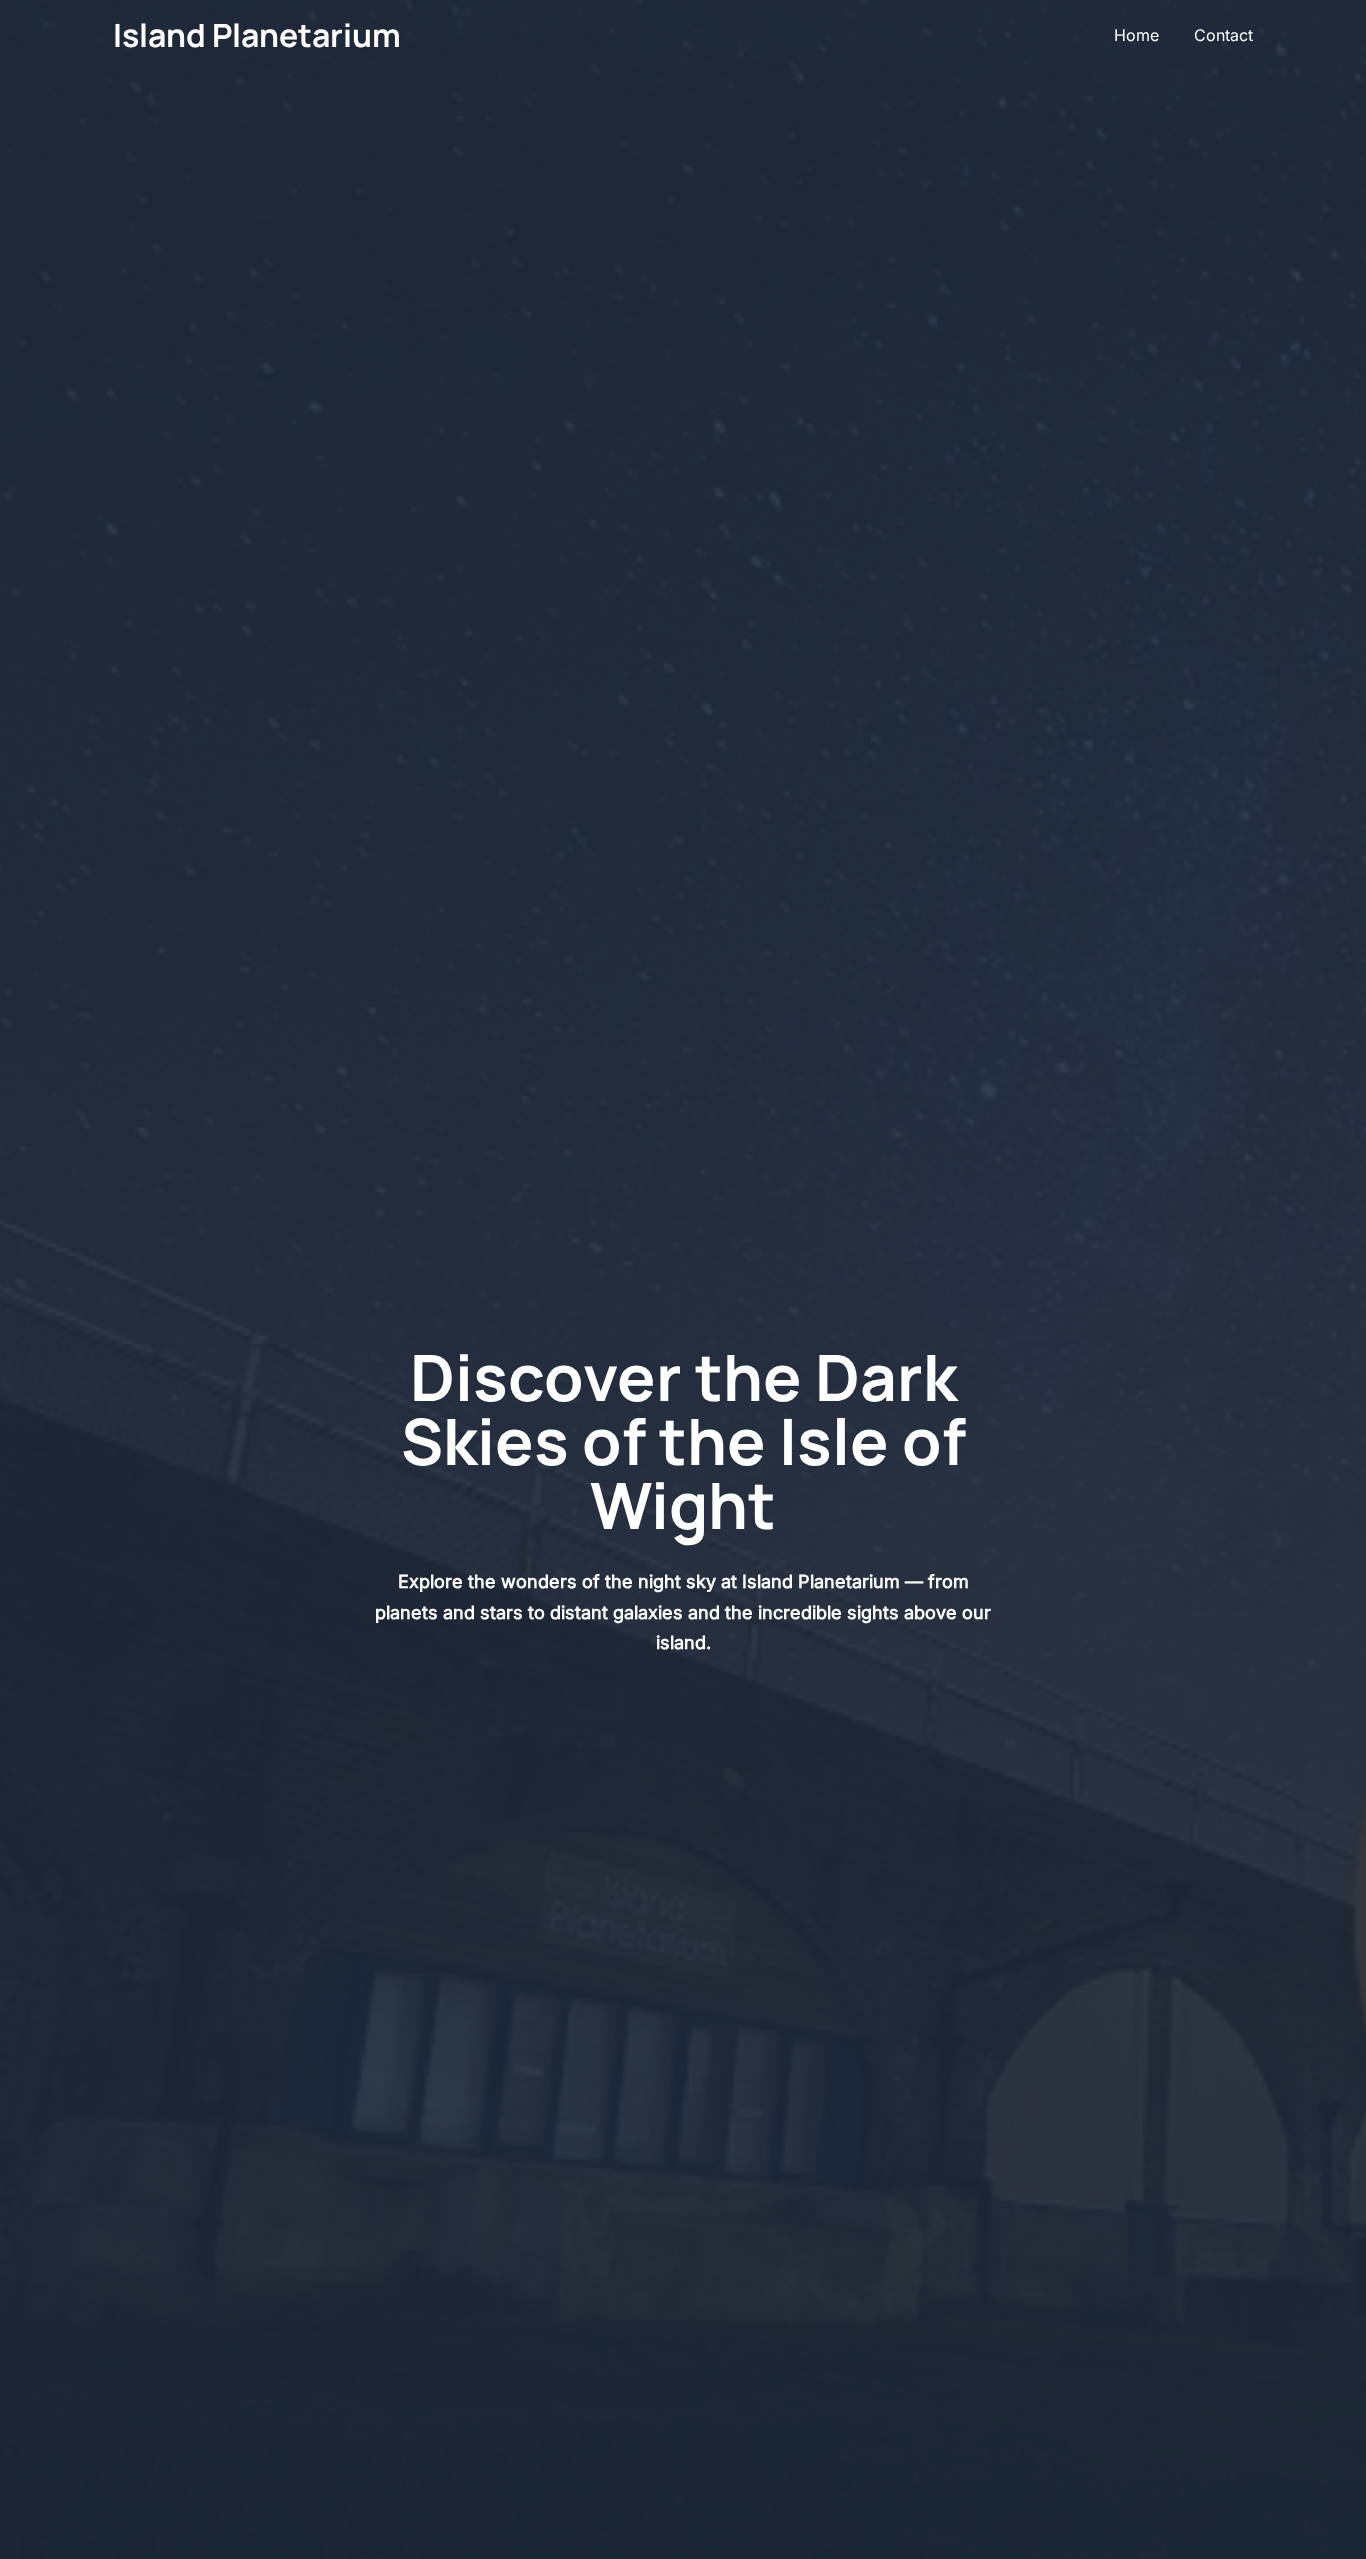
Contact (1223, 35)
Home (1136, 35)
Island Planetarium (257, 35)
